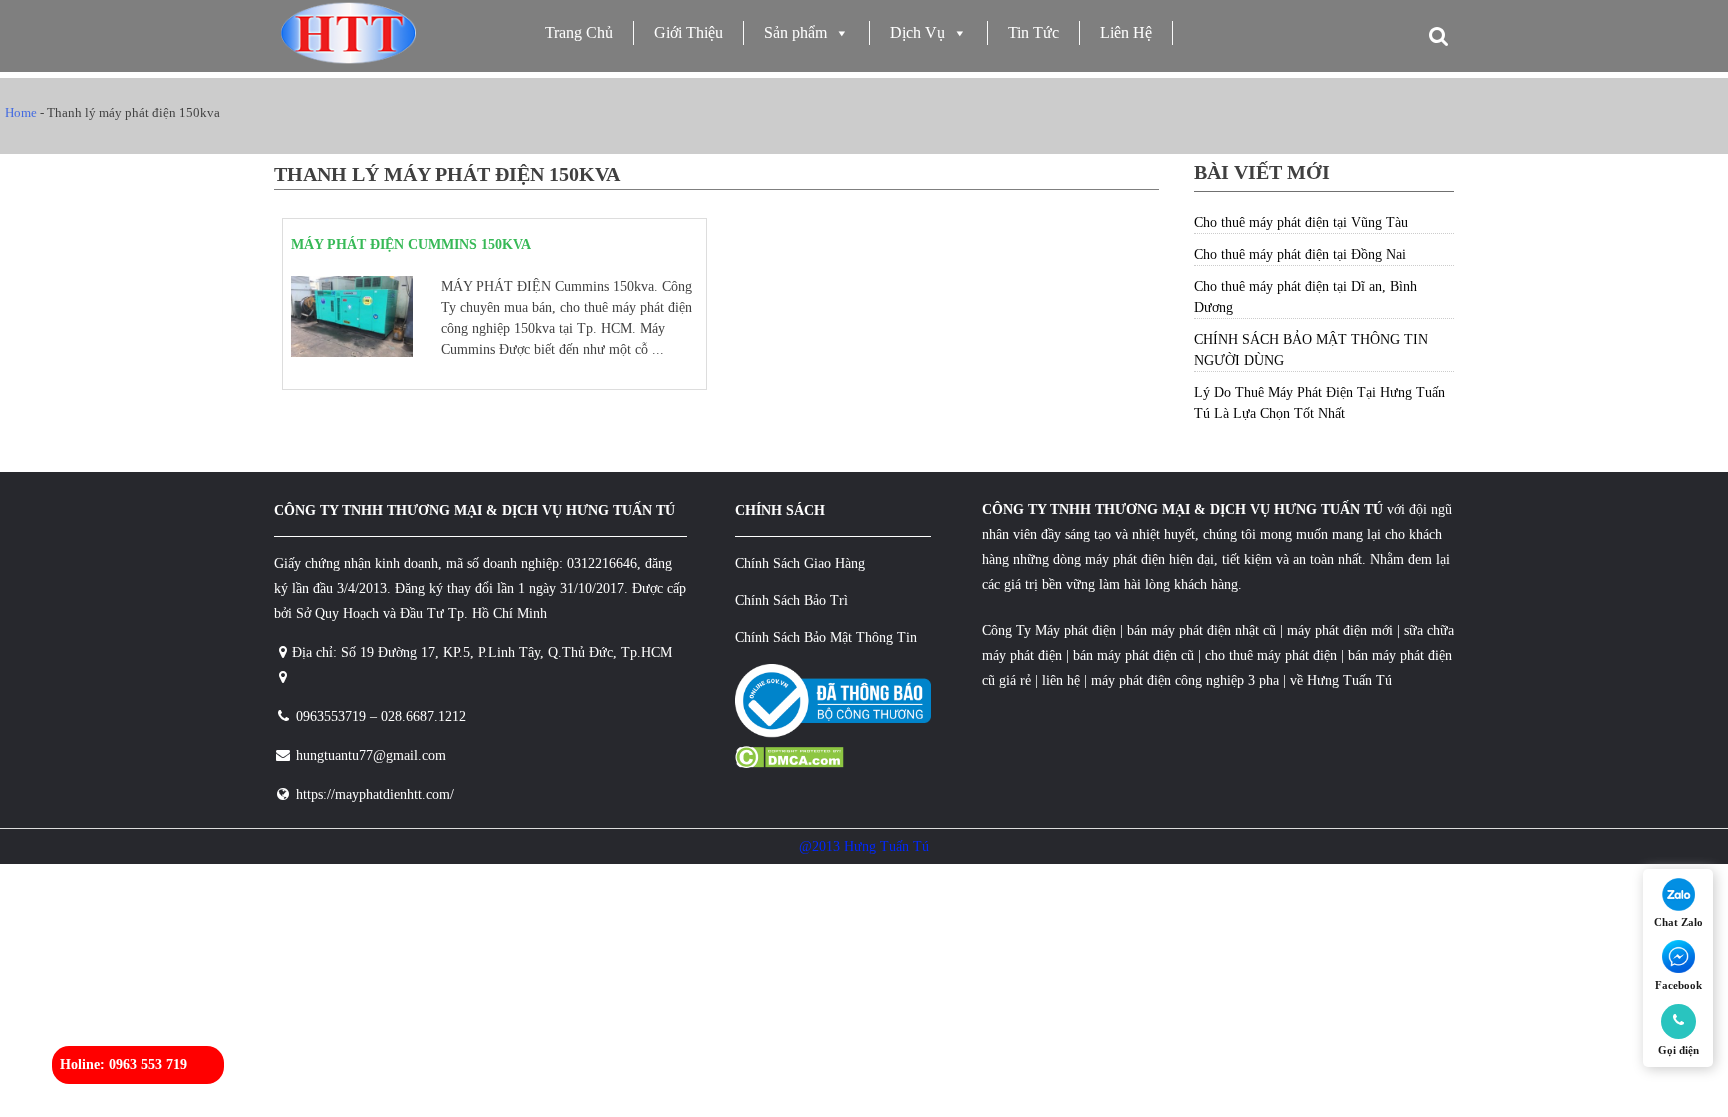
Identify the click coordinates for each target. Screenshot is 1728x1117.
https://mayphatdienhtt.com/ (375, 794)
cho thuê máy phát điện (1273, 655)
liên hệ (1061, 680)
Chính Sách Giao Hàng (800, 563)
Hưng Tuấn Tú (1349, 680)
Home (21, 112)
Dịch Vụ (917, 32)
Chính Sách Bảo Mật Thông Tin (826, 637)
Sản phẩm (795, 32)
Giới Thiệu (688, 32)
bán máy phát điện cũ (1133, 655)
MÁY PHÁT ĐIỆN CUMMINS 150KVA (411, 244)
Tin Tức (1033, 32)
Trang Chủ (579, 32)
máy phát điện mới (1338, 630)
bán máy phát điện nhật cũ (1201, 630)
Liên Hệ (1126, 32)
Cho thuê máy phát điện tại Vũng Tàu (1301, 222)
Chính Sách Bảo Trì (791, 600)
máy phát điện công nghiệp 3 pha (1185, 680)
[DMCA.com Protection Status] (789, 763)
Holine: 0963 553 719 (123, 1064)
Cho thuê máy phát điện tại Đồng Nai (1300, 254)
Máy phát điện (1075, 630)
